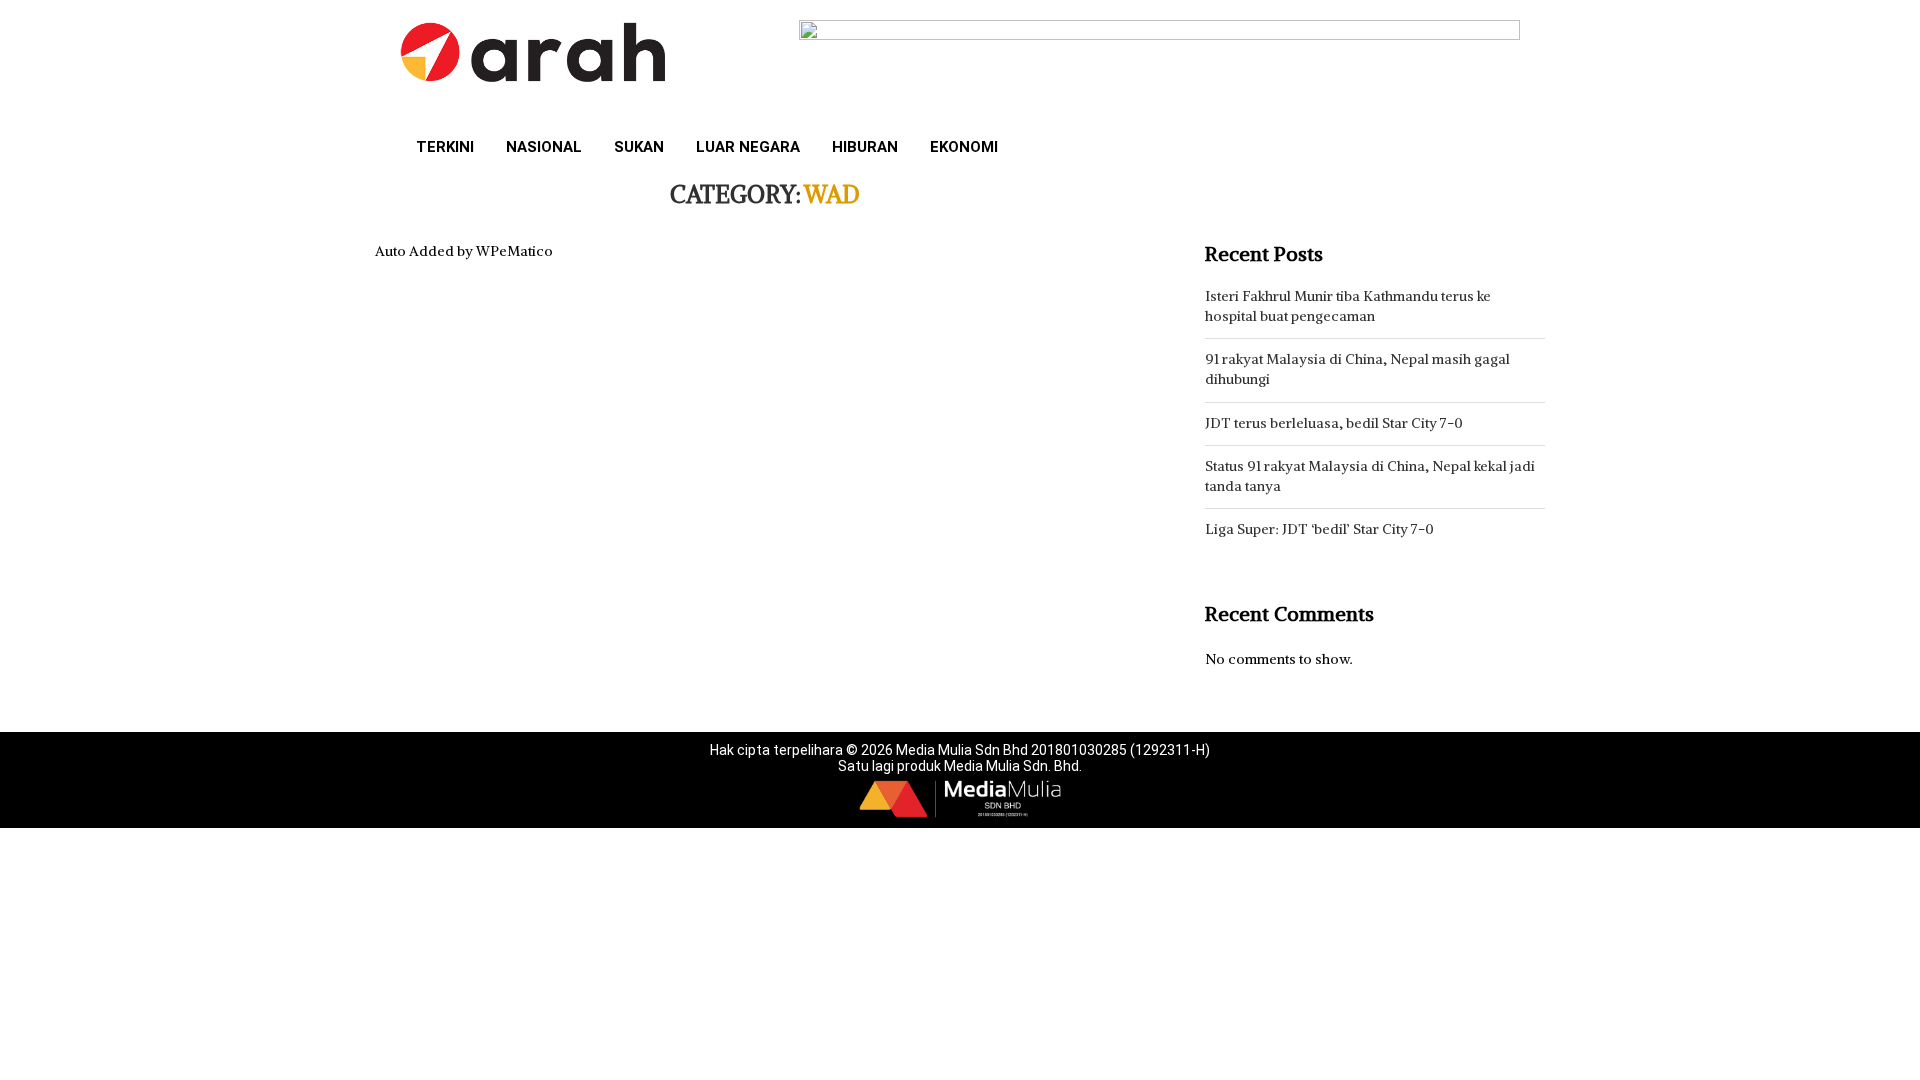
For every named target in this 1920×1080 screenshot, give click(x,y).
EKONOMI (964, 147)
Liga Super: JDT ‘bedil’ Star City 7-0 (1319, 529)
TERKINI (445, 147)
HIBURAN (865, 147)
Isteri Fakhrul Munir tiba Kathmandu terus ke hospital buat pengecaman (1348, 306)
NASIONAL (544, 147)
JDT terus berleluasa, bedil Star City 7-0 (1334, 423)
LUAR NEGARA (748, 147)
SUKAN (639, 147)
